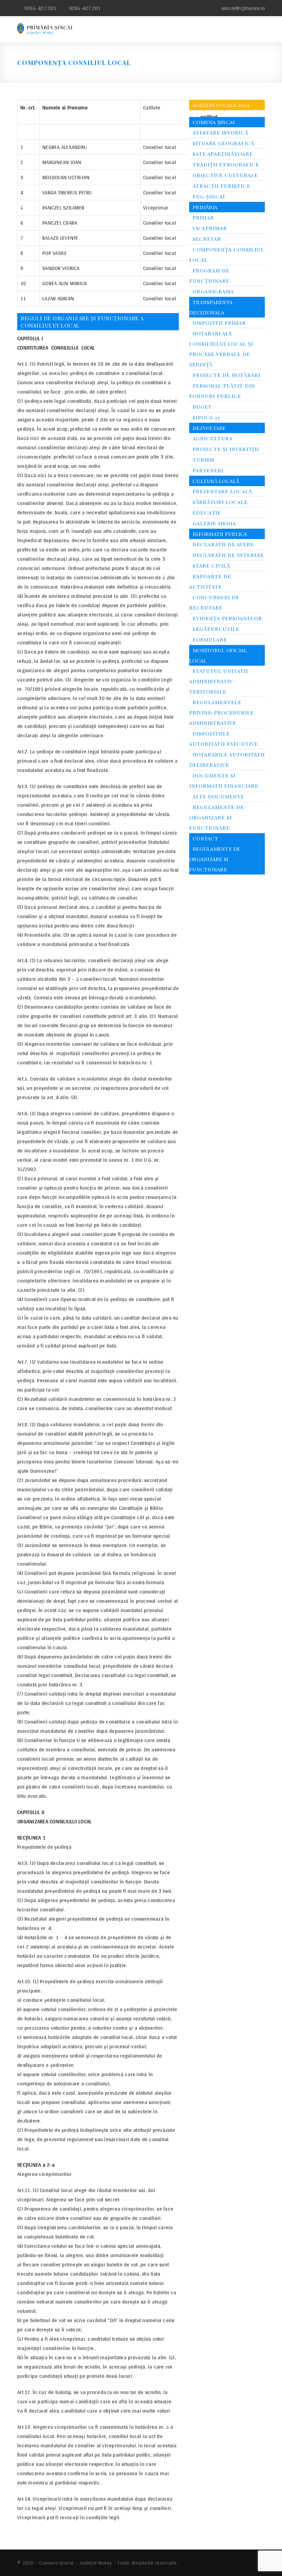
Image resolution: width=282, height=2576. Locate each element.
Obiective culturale (225, 175)
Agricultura (213, 438)
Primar (203, 217)
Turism (203, 460)
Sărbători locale (220, 502)
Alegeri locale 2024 (221, 105)
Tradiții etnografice (226, 164)
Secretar (207, 239)
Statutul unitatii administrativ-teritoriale (219, 681)
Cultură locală (216, 481)
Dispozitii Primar (219, 323)
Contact (205, 838)
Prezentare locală (222, 491)
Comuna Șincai (214, 122)
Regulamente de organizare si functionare (216, 817)
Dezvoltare (209, 428)
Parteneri (208, 470)
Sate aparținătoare (223, 154)
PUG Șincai (209, 196)
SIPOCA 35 (206, 417)
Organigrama (213, 291)
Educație (207, 513)
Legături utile (216, 629)
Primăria (205, 207)
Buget (202, 407)
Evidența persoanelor (227, 618)
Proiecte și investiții (226, 449)
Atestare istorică (220, 132)
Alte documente (218, 796)
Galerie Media (214, 523)
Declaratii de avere (223, 544)
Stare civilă (211, 566)
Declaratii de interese (228, 555)
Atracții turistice (221, 186)
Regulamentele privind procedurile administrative (221, 712)
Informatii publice (220, 534)
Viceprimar (210, 228)
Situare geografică (223, 143)
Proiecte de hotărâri (226, 375)
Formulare (210, 640)
